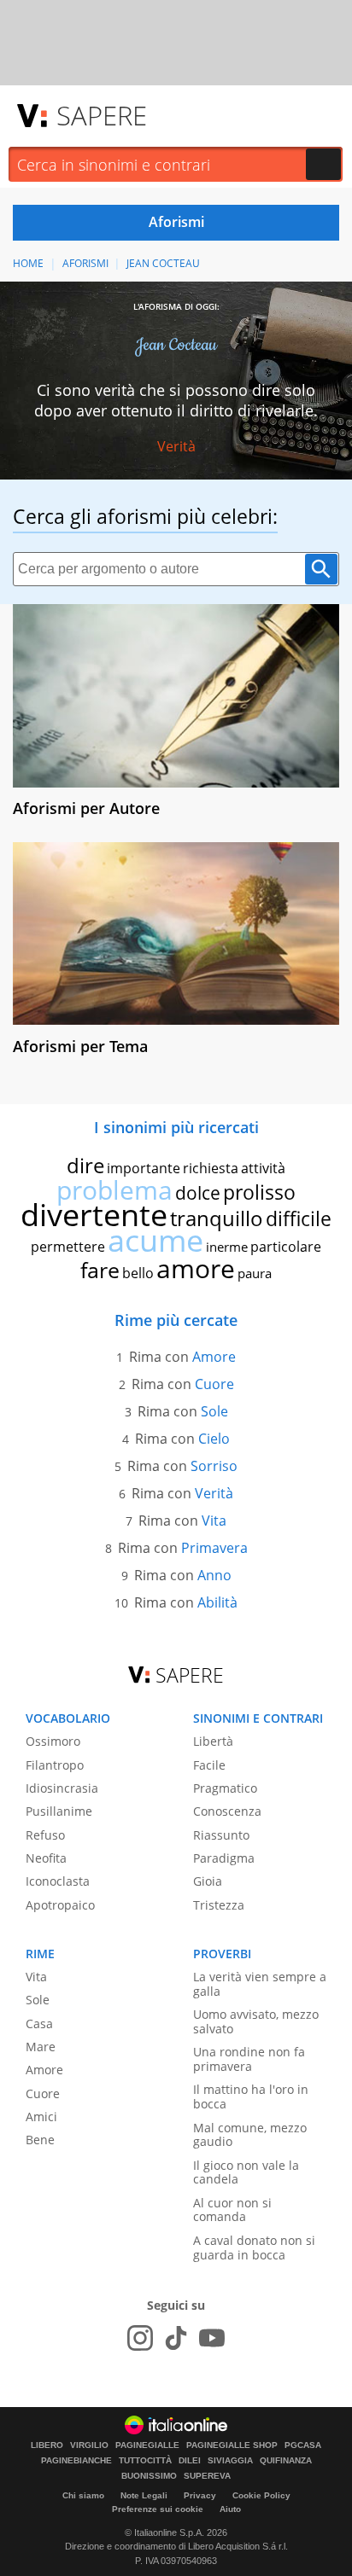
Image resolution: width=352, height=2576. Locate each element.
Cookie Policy (261, 2495)
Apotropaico (60, 1905)
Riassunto (221, 1835)
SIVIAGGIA (230, 2461)
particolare (286, 1247)
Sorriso (214, 1466)
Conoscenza (227, 1811)
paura (255, 1273)
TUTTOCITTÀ (145, 2461)
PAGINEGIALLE (147, 2445)
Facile (209, 1765)
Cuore (214, 1384)
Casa (39, 2024)
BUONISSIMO (149, 2476)
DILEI (190, 2461)
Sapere (102, 115)
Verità (176, 446)
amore (196, 1268)
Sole (214, 1411)
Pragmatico (225, 1788)
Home (28, 263)
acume (155, 1240)
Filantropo (55, 1765)
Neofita (46, 1858)
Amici (41, 2117)
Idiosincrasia (62, 1788)
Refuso (45, 1835)
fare (100, 1270)
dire (85, 1165)
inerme (227, 1247)
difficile (299, 1218)
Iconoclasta (58, 1881)
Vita (214, 1521)
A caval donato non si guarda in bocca (254, 2247)
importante (144, 1168)
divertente (94, 1215)
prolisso (259, 1192)
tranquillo (217, 1218)
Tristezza (219, 1905)
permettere (68, 1247)
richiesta (211, 1168)
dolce (198, 1193)
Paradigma (224, 1858)
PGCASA (303, 2445)
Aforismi (85, 263)
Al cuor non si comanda (232, 2210)
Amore (214, 1357)
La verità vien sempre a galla (260, 1984)
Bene (40, 2140)
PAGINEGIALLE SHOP (232, 2445)
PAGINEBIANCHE (76, 2461)
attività (263, 1168)
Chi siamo (83, 2495)
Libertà (213, 1741)
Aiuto (230, 2509)
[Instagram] (140, 2338)
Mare (41, 2047)
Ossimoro (53, 1741)
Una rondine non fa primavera (249, 2059)
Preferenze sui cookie (158, 2509)
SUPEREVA (207, 2476)
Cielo (214, 1439)
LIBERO (47, 2445)
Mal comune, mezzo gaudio (250, 2135)
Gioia (208, 1881)
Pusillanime (59, 1811)
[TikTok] (176, 2338)
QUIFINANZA (286, 2461)
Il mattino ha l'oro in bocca (251, 2096)
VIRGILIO (89, 2445)
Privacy (200, 2495)
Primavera (214, 1548)
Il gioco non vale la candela (246, 2172)
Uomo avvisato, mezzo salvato (256, 2021)
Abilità (217, 1602)
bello (138, 1273)
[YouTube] (212, 2338)
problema (114, 1190)
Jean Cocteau (163, 263)
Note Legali (144, 2495)
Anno (214, 1575)
